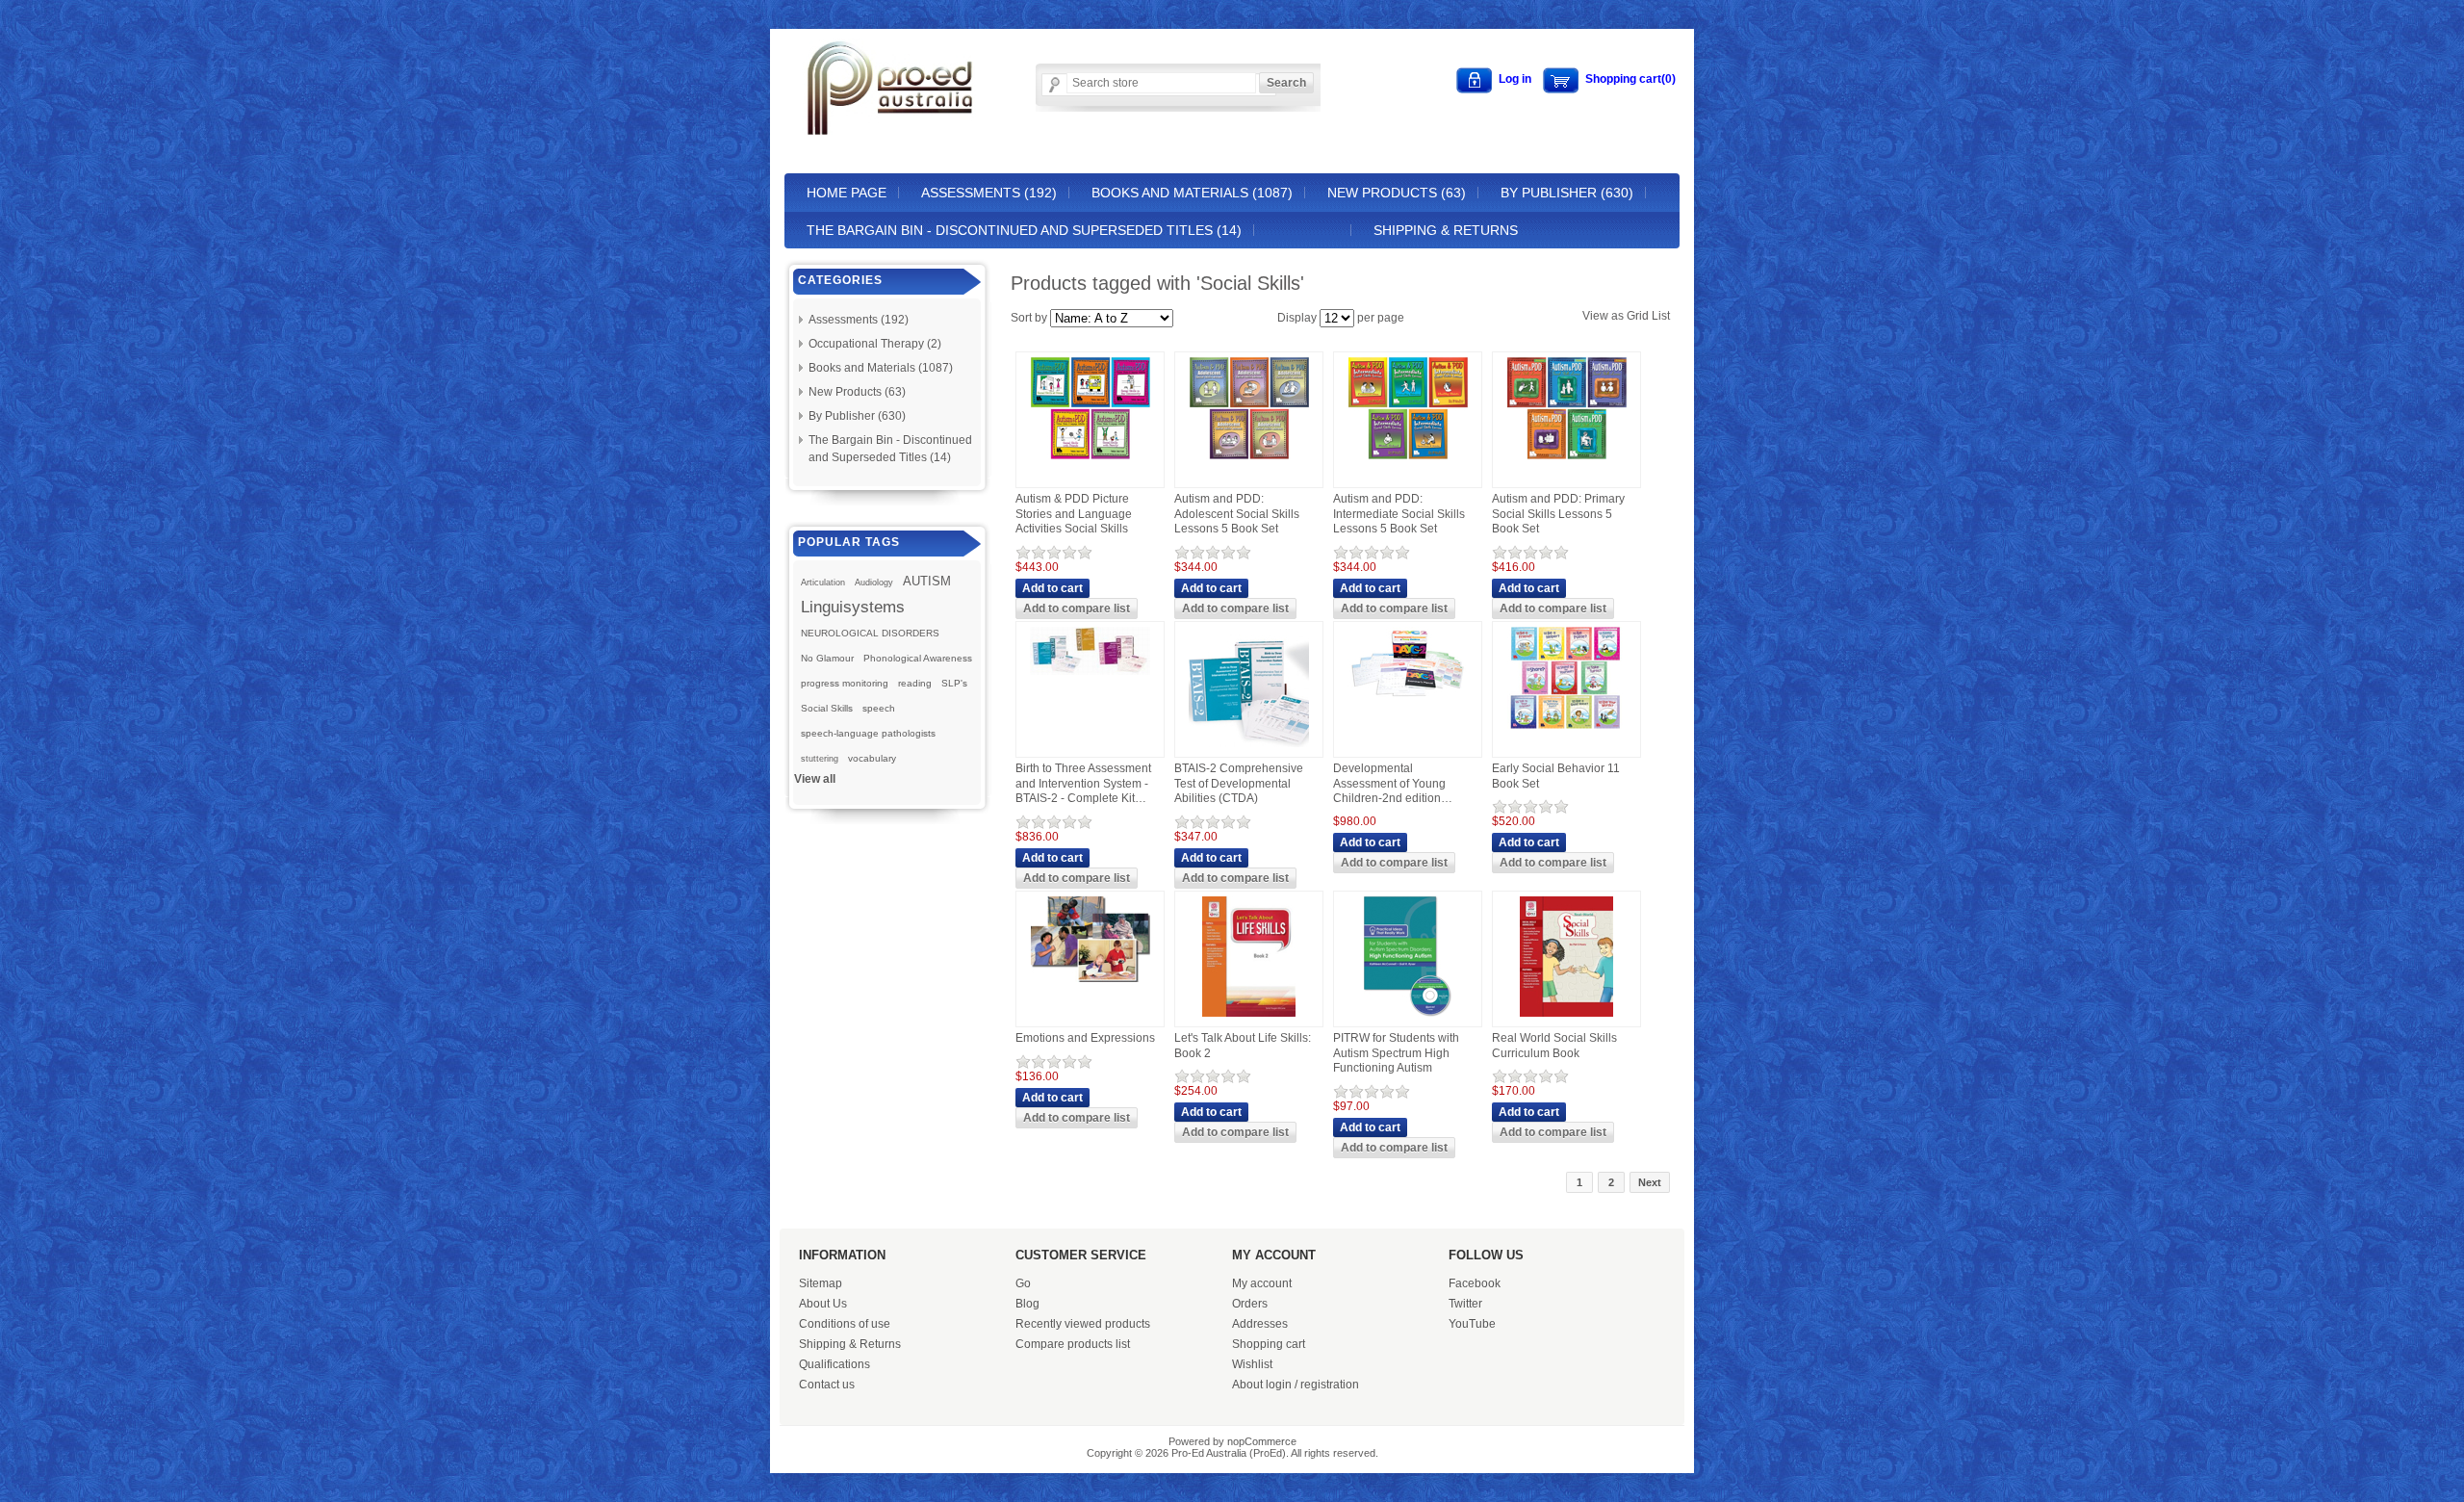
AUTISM (927, 581)
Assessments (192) (989, 193)
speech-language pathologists (868, 733)
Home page (847, 193)
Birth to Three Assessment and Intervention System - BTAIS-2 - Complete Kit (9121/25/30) (1083, 784)
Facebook (1475, 1283)
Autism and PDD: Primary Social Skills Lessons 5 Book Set (1558, 514)
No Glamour (827, 658)
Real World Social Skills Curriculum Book (1554, 1046)
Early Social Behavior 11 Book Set (1556, 776)
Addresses (1260, 1324)
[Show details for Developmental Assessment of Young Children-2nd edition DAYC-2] (1408, 702)
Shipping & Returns (1446, 230)
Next (1650, 1182)
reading (915, 683)
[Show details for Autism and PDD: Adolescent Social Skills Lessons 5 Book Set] (1249, 460)
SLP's (954, 683)
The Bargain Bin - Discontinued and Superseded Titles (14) (1024, 230)
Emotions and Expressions (1085, 1038)
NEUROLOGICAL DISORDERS (870, 633)
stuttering (820, 759)
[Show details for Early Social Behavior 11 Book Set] (1567, 730)
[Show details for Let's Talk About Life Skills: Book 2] (1249, 1018)
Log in (1515, 79)
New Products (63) (1397, 193)
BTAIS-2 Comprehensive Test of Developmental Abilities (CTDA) (1239, 783)
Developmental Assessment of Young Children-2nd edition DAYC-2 (1389, 784)
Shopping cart (1269, 1344)
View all (815, 779)
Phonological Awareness (918, 658)
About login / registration (1296, 1385)
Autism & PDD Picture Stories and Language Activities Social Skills (1074, 514)
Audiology (874, 583)
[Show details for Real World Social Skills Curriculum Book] (1566, 1018)
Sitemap (821, 1283)
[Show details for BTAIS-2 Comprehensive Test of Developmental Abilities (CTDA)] (1249, 748)
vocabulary (872, 758)
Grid (1638, 316)
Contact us (827, 1385)
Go (1023, 1283)
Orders (1250, 1304)
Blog (1027, 1304)
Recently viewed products (1083, 1324)
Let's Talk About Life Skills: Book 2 (1243, 1046)
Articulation (823, 583)
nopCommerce (1262, 1441)
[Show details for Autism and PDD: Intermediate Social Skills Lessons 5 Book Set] (1408, 460)
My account (1262, 1283)
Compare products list (1073, 1344)
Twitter (1465, 1304)
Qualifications (834, 1364)
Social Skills (827, 708)
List (1661, 316)
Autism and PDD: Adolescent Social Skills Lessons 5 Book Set (1237, 514)
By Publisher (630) (1567, 193)
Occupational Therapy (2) (875, 344)
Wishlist (1252, 1364)
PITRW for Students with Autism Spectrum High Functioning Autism (1396, 1053)
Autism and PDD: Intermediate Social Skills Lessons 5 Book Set (1399, 514)
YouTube (1472, 1324)
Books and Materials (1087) (1192, 193)
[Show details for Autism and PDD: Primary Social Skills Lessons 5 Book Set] (1567, 460)
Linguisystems (853, 607)
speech (879, 708)
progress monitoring (845, 683)
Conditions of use (845, 1324)
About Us (823, 1304)
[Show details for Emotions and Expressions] (1091, 983)
